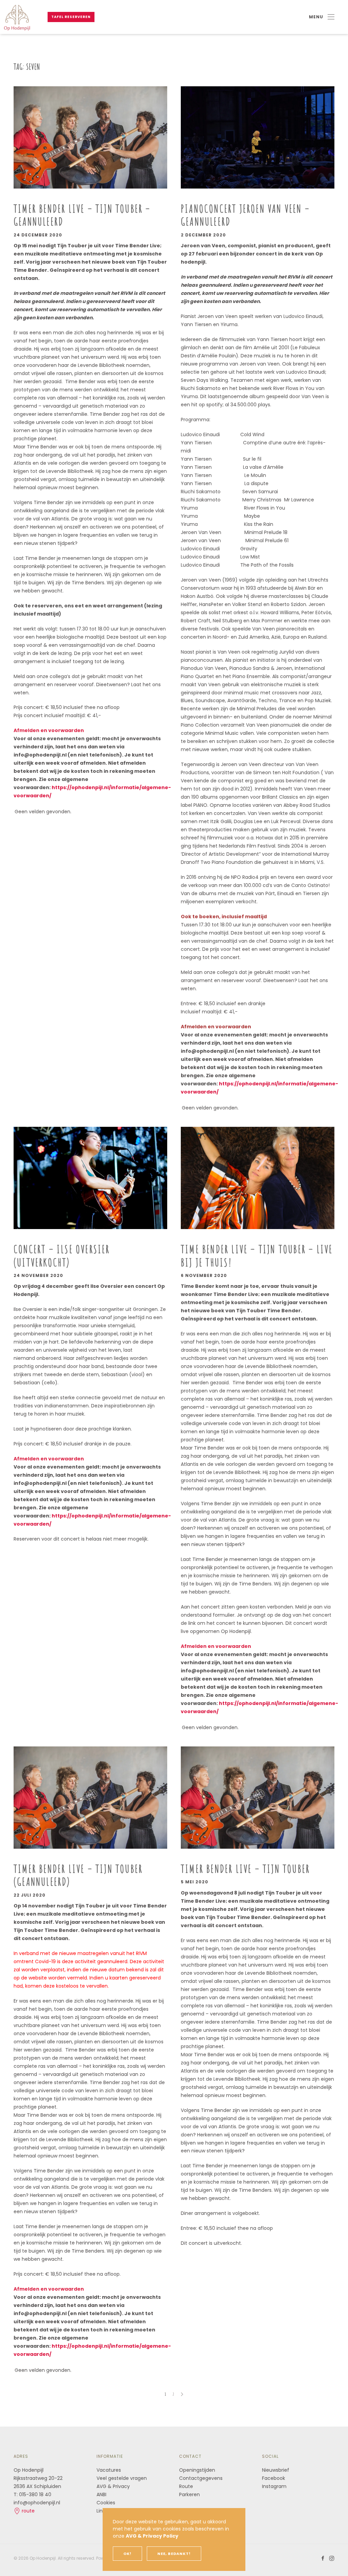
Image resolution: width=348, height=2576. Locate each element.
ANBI (101, 2494)
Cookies (106, 2503)
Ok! (127, 2554)
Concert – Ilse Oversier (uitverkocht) (62, 1255)
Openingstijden (197, 2470)
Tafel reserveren (71, 17)
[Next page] (182, 2394)
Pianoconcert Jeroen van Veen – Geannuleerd (245, 215)
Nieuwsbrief (276, 2470)
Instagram (274, 2486)
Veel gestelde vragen (122, 2478)
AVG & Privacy (113, 2486)
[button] (322, 17)
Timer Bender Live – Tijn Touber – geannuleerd (82, 215)
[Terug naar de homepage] (17, 17)
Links (102, 2511)
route (28, 2511)
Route (187, 2486)
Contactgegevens (201, 2478)
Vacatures (109, 2470)
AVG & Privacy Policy (152, 2536)
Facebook (274, 2478)
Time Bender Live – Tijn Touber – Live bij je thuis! (257, 1255)
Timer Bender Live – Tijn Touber (245, 1869)
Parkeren (189, 2494)
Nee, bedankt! (174, 2554)
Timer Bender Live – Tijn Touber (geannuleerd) (78, 1875)
